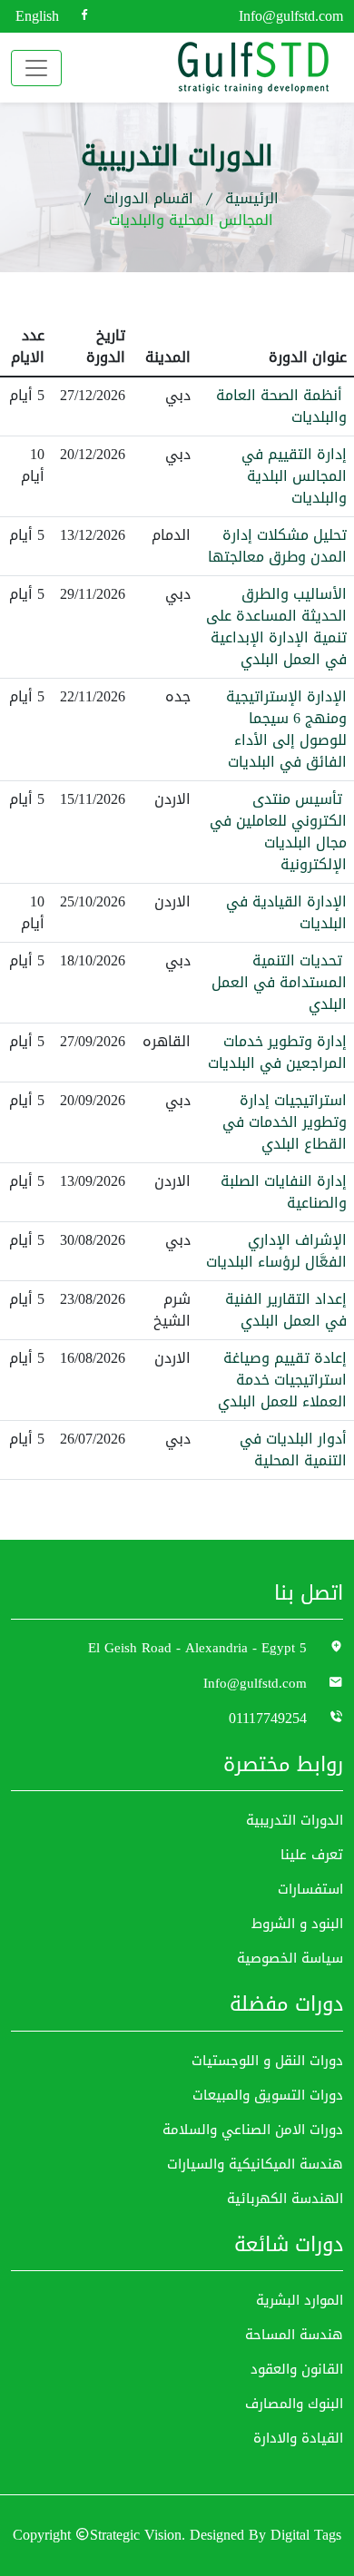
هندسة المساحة (294, 2335)
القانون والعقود (297, 2370)
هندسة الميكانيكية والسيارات (255, 2165)
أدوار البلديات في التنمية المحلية (293, 1450)
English (37, 16)
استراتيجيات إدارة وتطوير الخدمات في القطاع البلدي (285, 1122)
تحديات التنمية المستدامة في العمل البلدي (279, 983)
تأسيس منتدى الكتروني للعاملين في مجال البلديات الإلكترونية (278, 832)
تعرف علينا (312, 1855)
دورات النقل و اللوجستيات (267, 2061)
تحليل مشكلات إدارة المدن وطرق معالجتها (277, 546)
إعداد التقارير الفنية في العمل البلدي (286, 1310)
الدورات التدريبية (295, 1821)
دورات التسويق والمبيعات (268, 2096)
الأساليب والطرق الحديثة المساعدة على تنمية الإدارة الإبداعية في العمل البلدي (276, 627)
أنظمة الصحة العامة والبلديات (281, 406)
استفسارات (310, 1890)
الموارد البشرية (300, 2301)
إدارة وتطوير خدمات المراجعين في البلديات (277, 1053)
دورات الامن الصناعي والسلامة (253, 2130)
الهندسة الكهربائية (285, 2199)
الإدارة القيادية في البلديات (286, 913)
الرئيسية (252, 199)
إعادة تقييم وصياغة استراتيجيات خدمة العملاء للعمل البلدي (282, 1380)
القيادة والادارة (298, 2439)
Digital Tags (306, 2536)
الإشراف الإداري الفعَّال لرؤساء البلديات (276, 1251)
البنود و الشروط (297, 1924)
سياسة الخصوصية (290, 1959)
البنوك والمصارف (294, 2404)
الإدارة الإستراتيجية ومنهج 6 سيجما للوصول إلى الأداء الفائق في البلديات (286, 730)
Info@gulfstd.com (291, 16)
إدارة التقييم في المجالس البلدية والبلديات (294, 476)
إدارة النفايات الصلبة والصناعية (284, 1192)
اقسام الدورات (148, 199)
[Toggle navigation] (36, 68)
